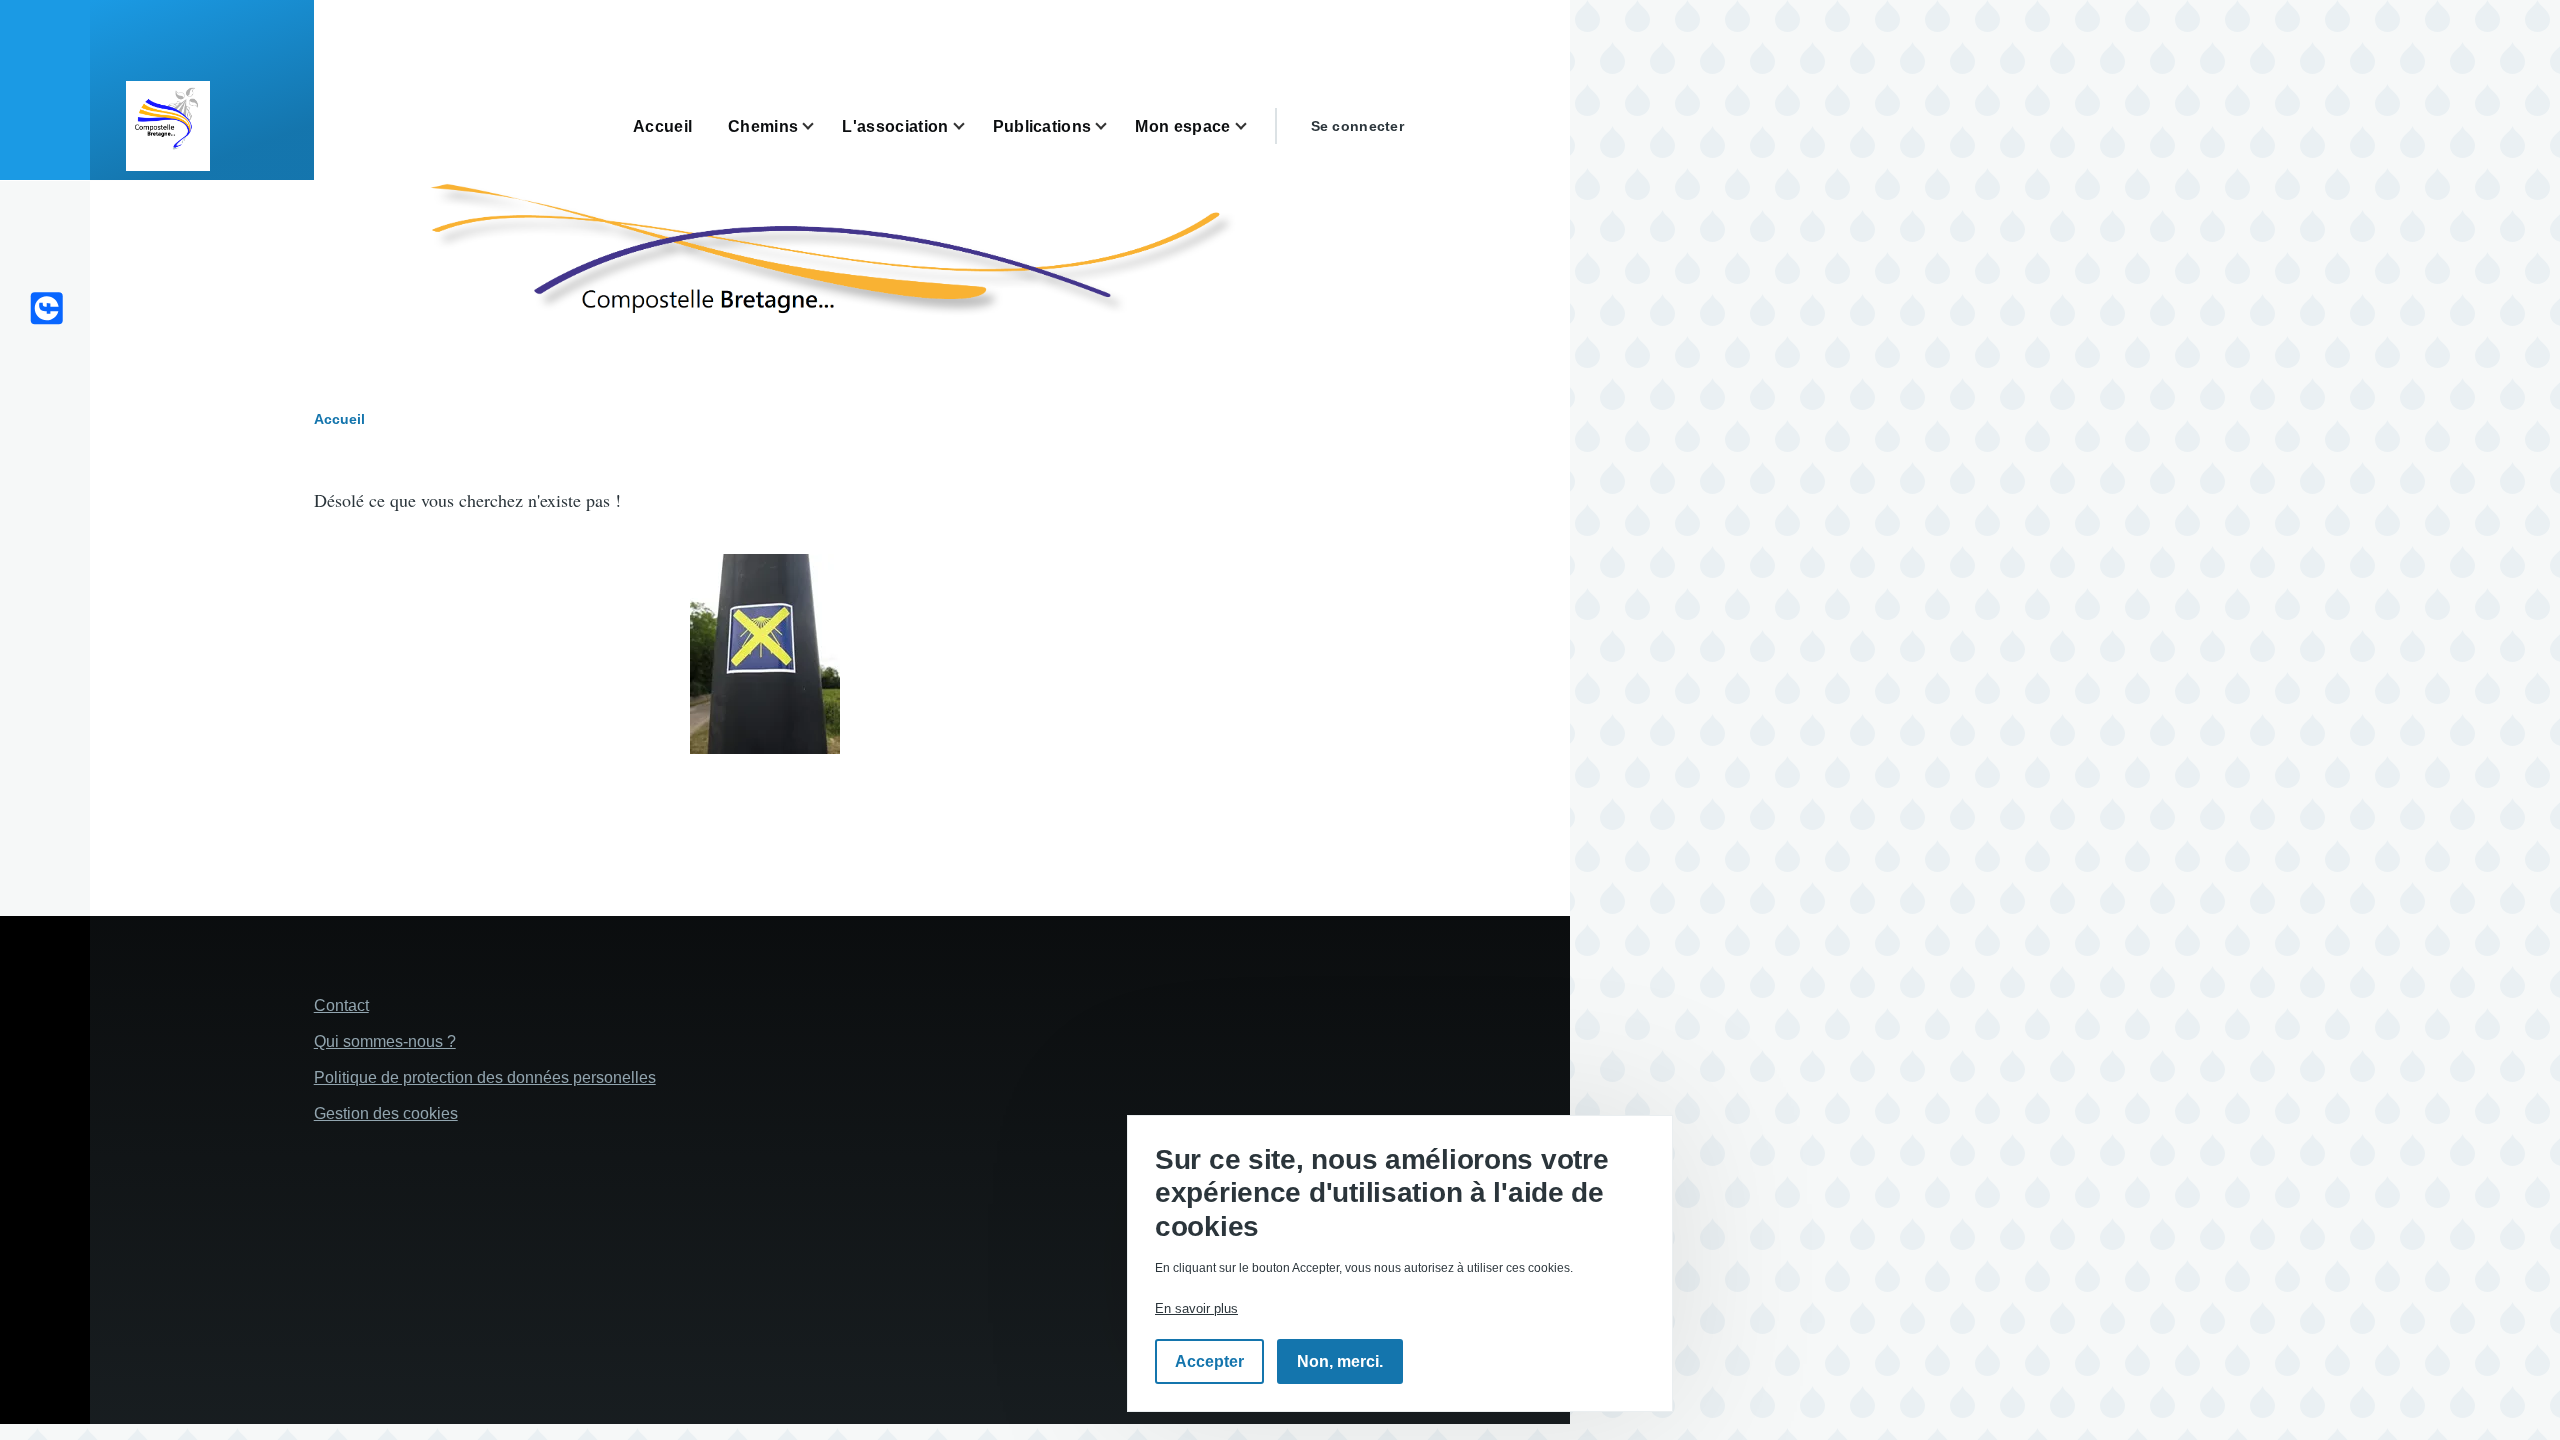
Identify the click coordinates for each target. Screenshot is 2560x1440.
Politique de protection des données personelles (485, 1077)
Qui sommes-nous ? (385, 1041)
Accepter (1209, 1362)
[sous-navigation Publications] (1113, 126)
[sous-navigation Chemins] (820, 126)
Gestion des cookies (386, 1113)
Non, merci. (1340, 1362)
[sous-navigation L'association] (971, 126)
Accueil (339, 419)
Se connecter (1357, 126)
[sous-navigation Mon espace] (1253, 126)
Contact (341, 1005)
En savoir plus (1196, 1309)
